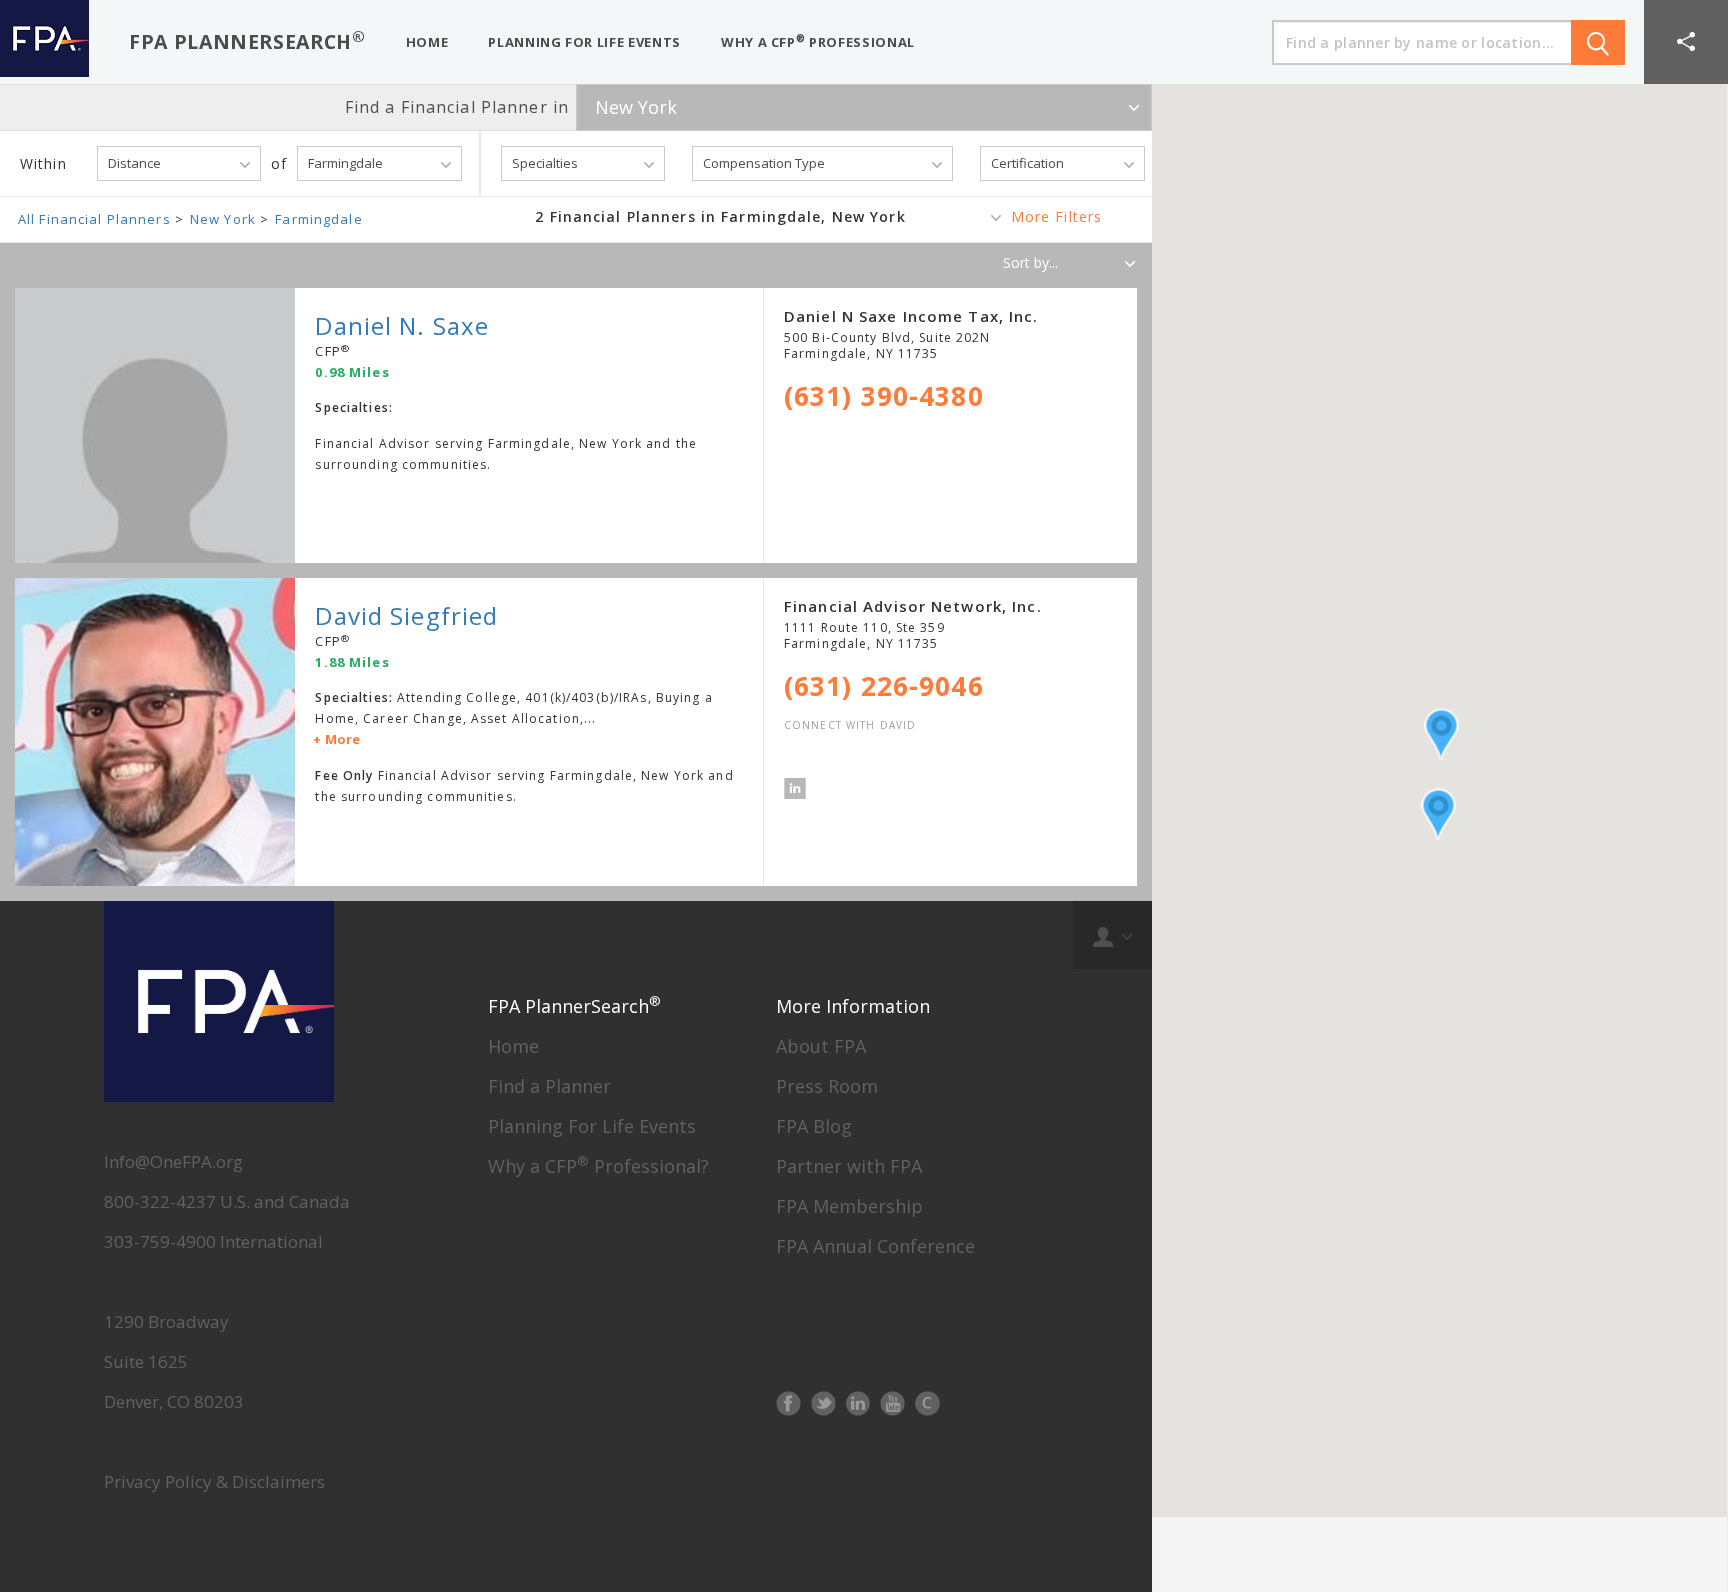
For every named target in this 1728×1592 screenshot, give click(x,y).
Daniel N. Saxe (402, 325)
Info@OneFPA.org (173, 1161)
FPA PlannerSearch (247, 40)
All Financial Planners (94, 219)
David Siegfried (406, 615)
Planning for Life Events (584, 42)
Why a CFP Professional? (598, 1166)
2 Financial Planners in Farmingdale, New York (720, 216)
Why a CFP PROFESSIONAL (818, 41)
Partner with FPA (849, 1166)
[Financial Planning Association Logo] (44, 42)
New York (223, 219)
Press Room (827, 1086)
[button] (1686, 42)
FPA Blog (814, 1126)
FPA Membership (849, 1206)
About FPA (821, 1046)
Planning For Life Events (592, 1126)
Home (513, 1046)
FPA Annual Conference (875, 1246)
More (342, 739)
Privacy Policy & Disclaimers (214, 1481)
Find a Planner (549, 1086)
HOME (427, 42)
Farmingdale (318, 219)
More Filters (1056, 216)
